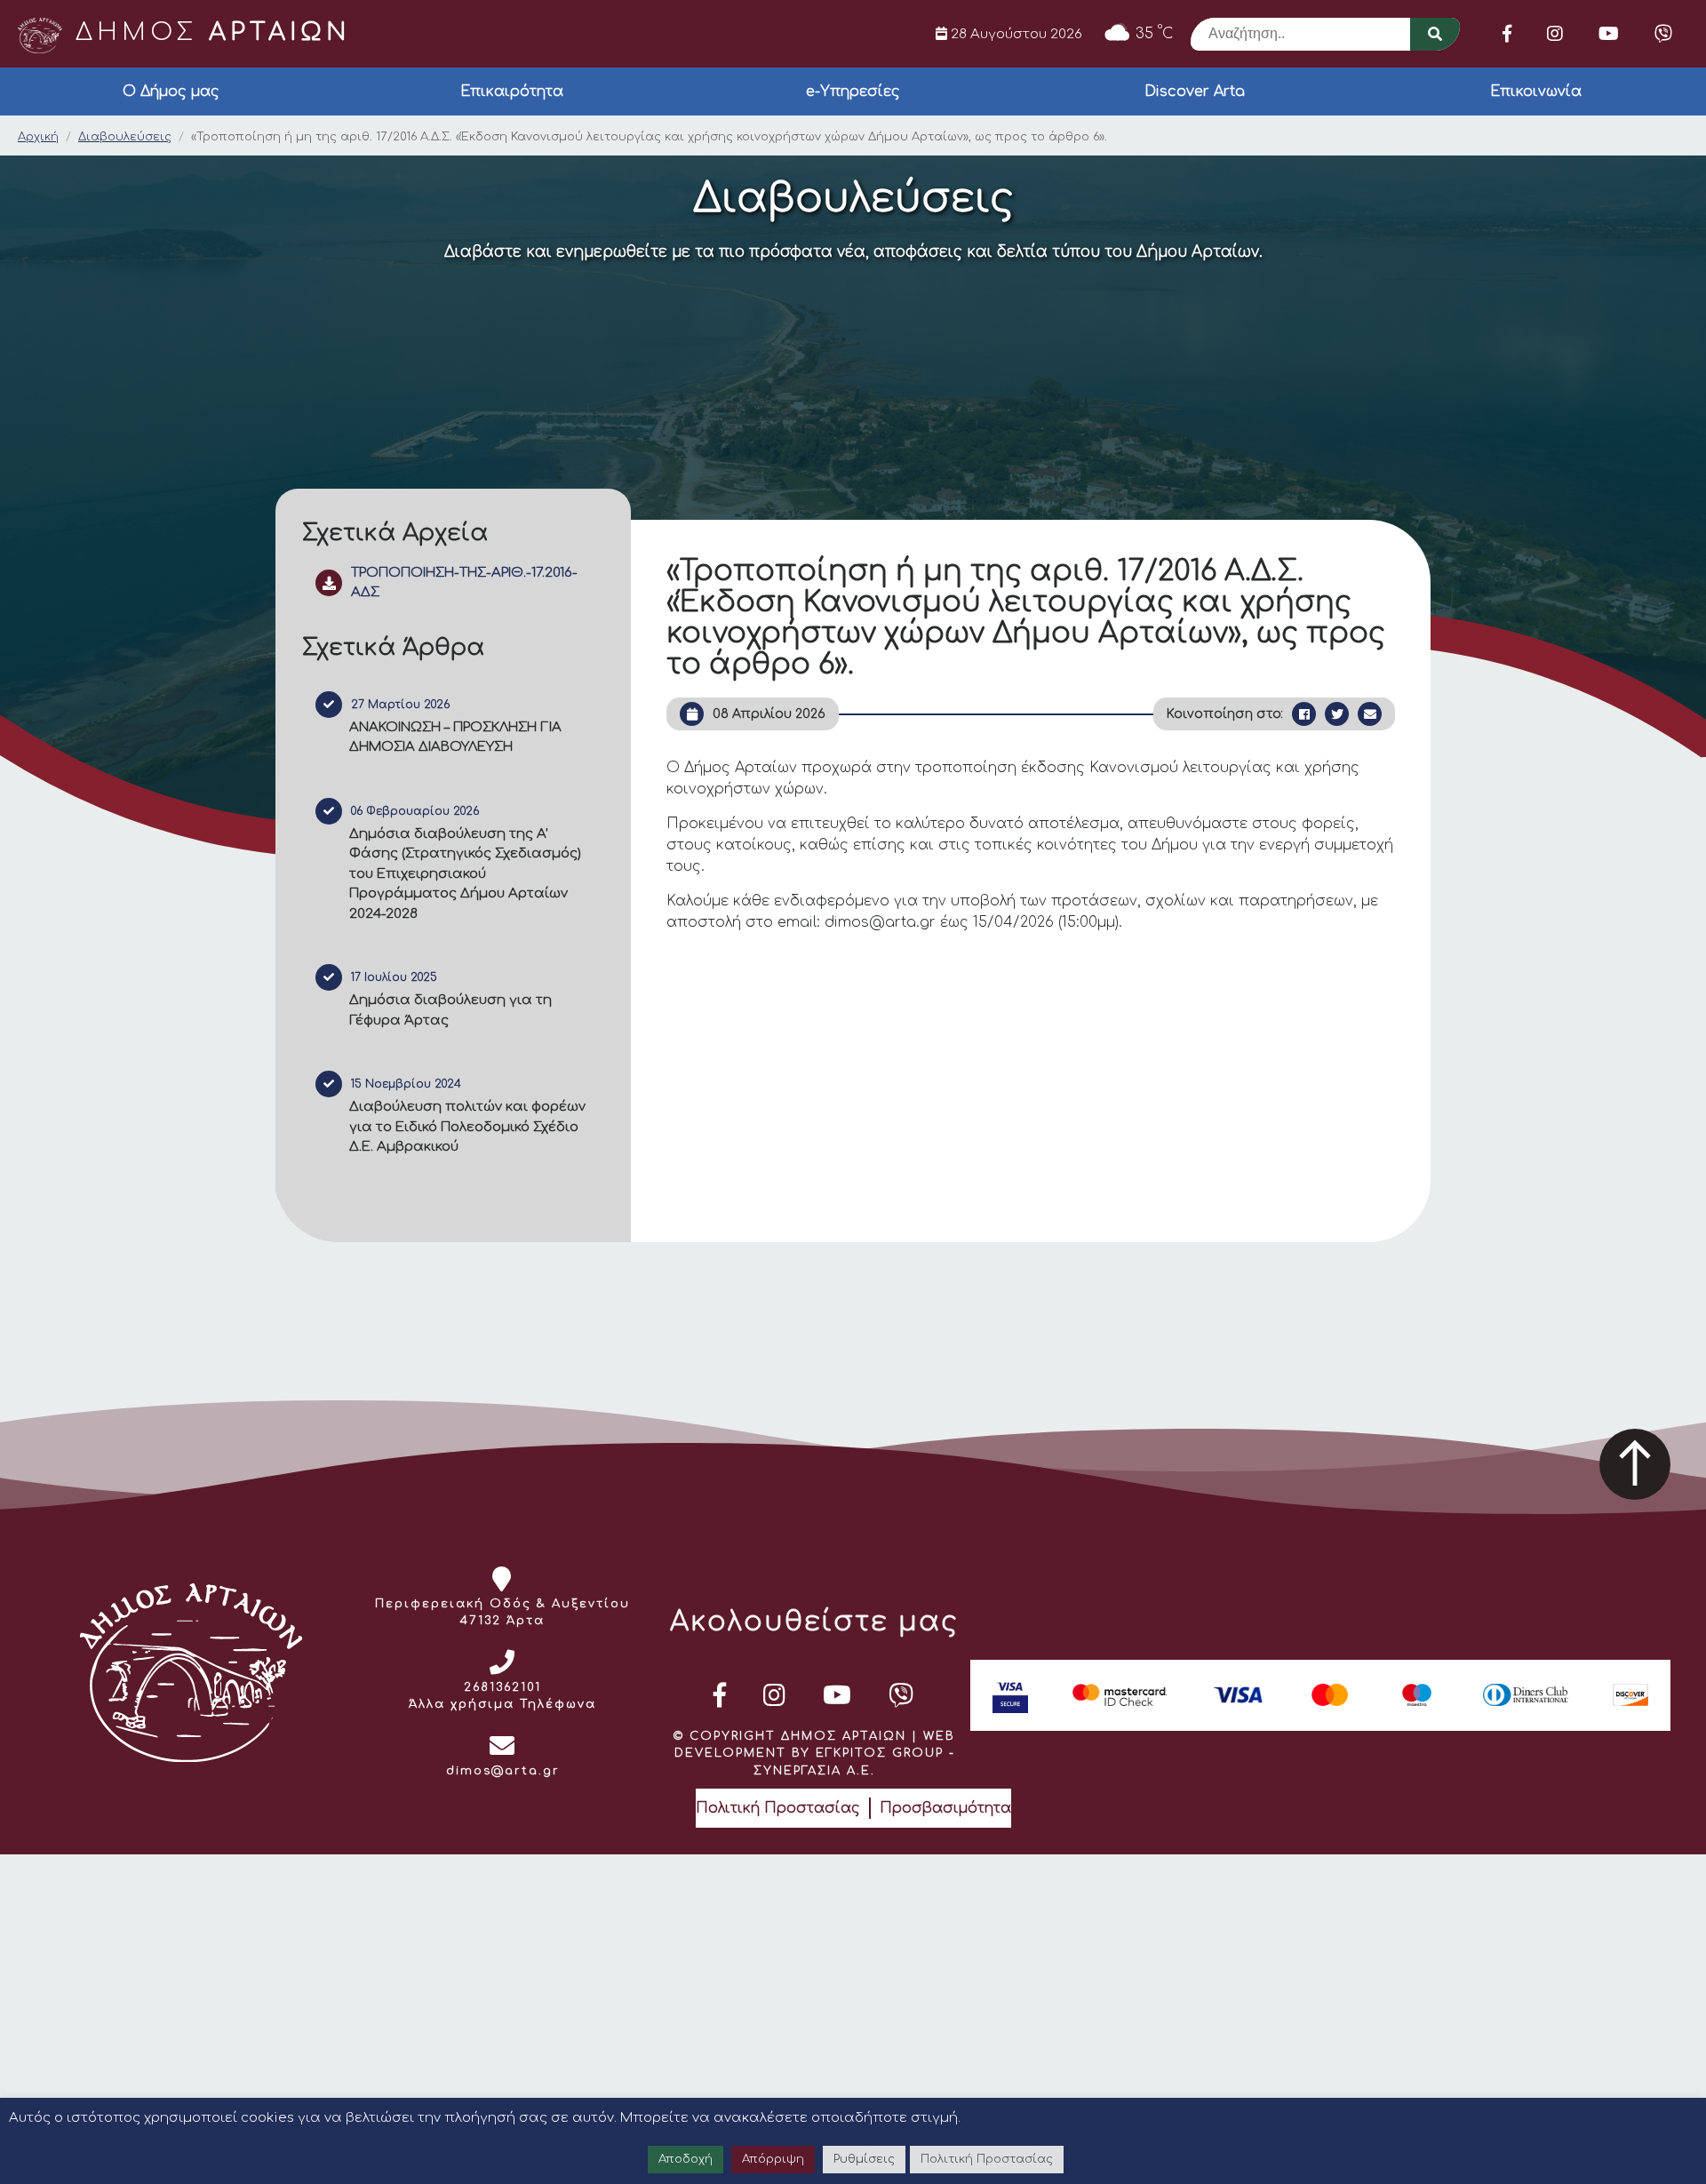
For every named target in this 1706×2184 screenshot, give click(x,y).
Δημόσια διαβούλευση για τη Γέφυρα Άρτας (450, 1010)
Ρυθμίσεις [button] (864, 2159)
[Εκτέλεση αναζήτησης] (1435, 34)
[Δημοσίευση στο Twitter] (1337, 714)
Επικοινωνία (1536, 92)
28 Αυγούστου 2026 (1015, 34)
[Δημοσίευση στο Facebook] (1304, 714)
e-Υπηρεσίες (853, 92)
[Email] (1370, 714)
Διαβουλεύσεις (125, 137)
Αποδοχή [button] (686, 2159)
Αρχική (38, 137)
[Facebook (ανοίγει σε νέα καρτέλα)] (1507, 34)
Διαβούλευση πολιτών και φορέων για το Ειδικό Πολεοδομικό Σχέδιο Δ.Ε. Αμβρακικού (467, 1127)
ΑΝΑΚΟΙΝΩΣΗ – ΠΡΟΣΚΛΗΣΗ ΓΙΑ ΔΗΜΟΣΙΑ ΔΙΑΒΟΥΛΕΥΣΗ (455, 737)
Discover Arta (1195, 92)
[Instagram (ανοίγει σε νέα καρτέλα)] (1555, 34)
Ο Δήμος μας (171, 92)
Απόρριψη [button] (773, 2159)
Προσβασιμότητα (945, 1808)
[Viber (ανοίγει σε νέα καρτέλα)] (1663, 34)
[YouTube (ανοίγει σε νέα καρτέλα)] (1609, 34)
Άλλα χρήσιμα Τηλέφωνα (502, 1704)
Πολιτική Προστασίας (778, 1808)
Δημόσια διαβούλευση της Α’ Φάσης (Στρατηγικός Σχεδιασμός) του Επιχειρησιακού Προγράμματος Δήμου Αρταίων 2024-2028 (465, 874)
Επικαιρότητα (512, 92)
